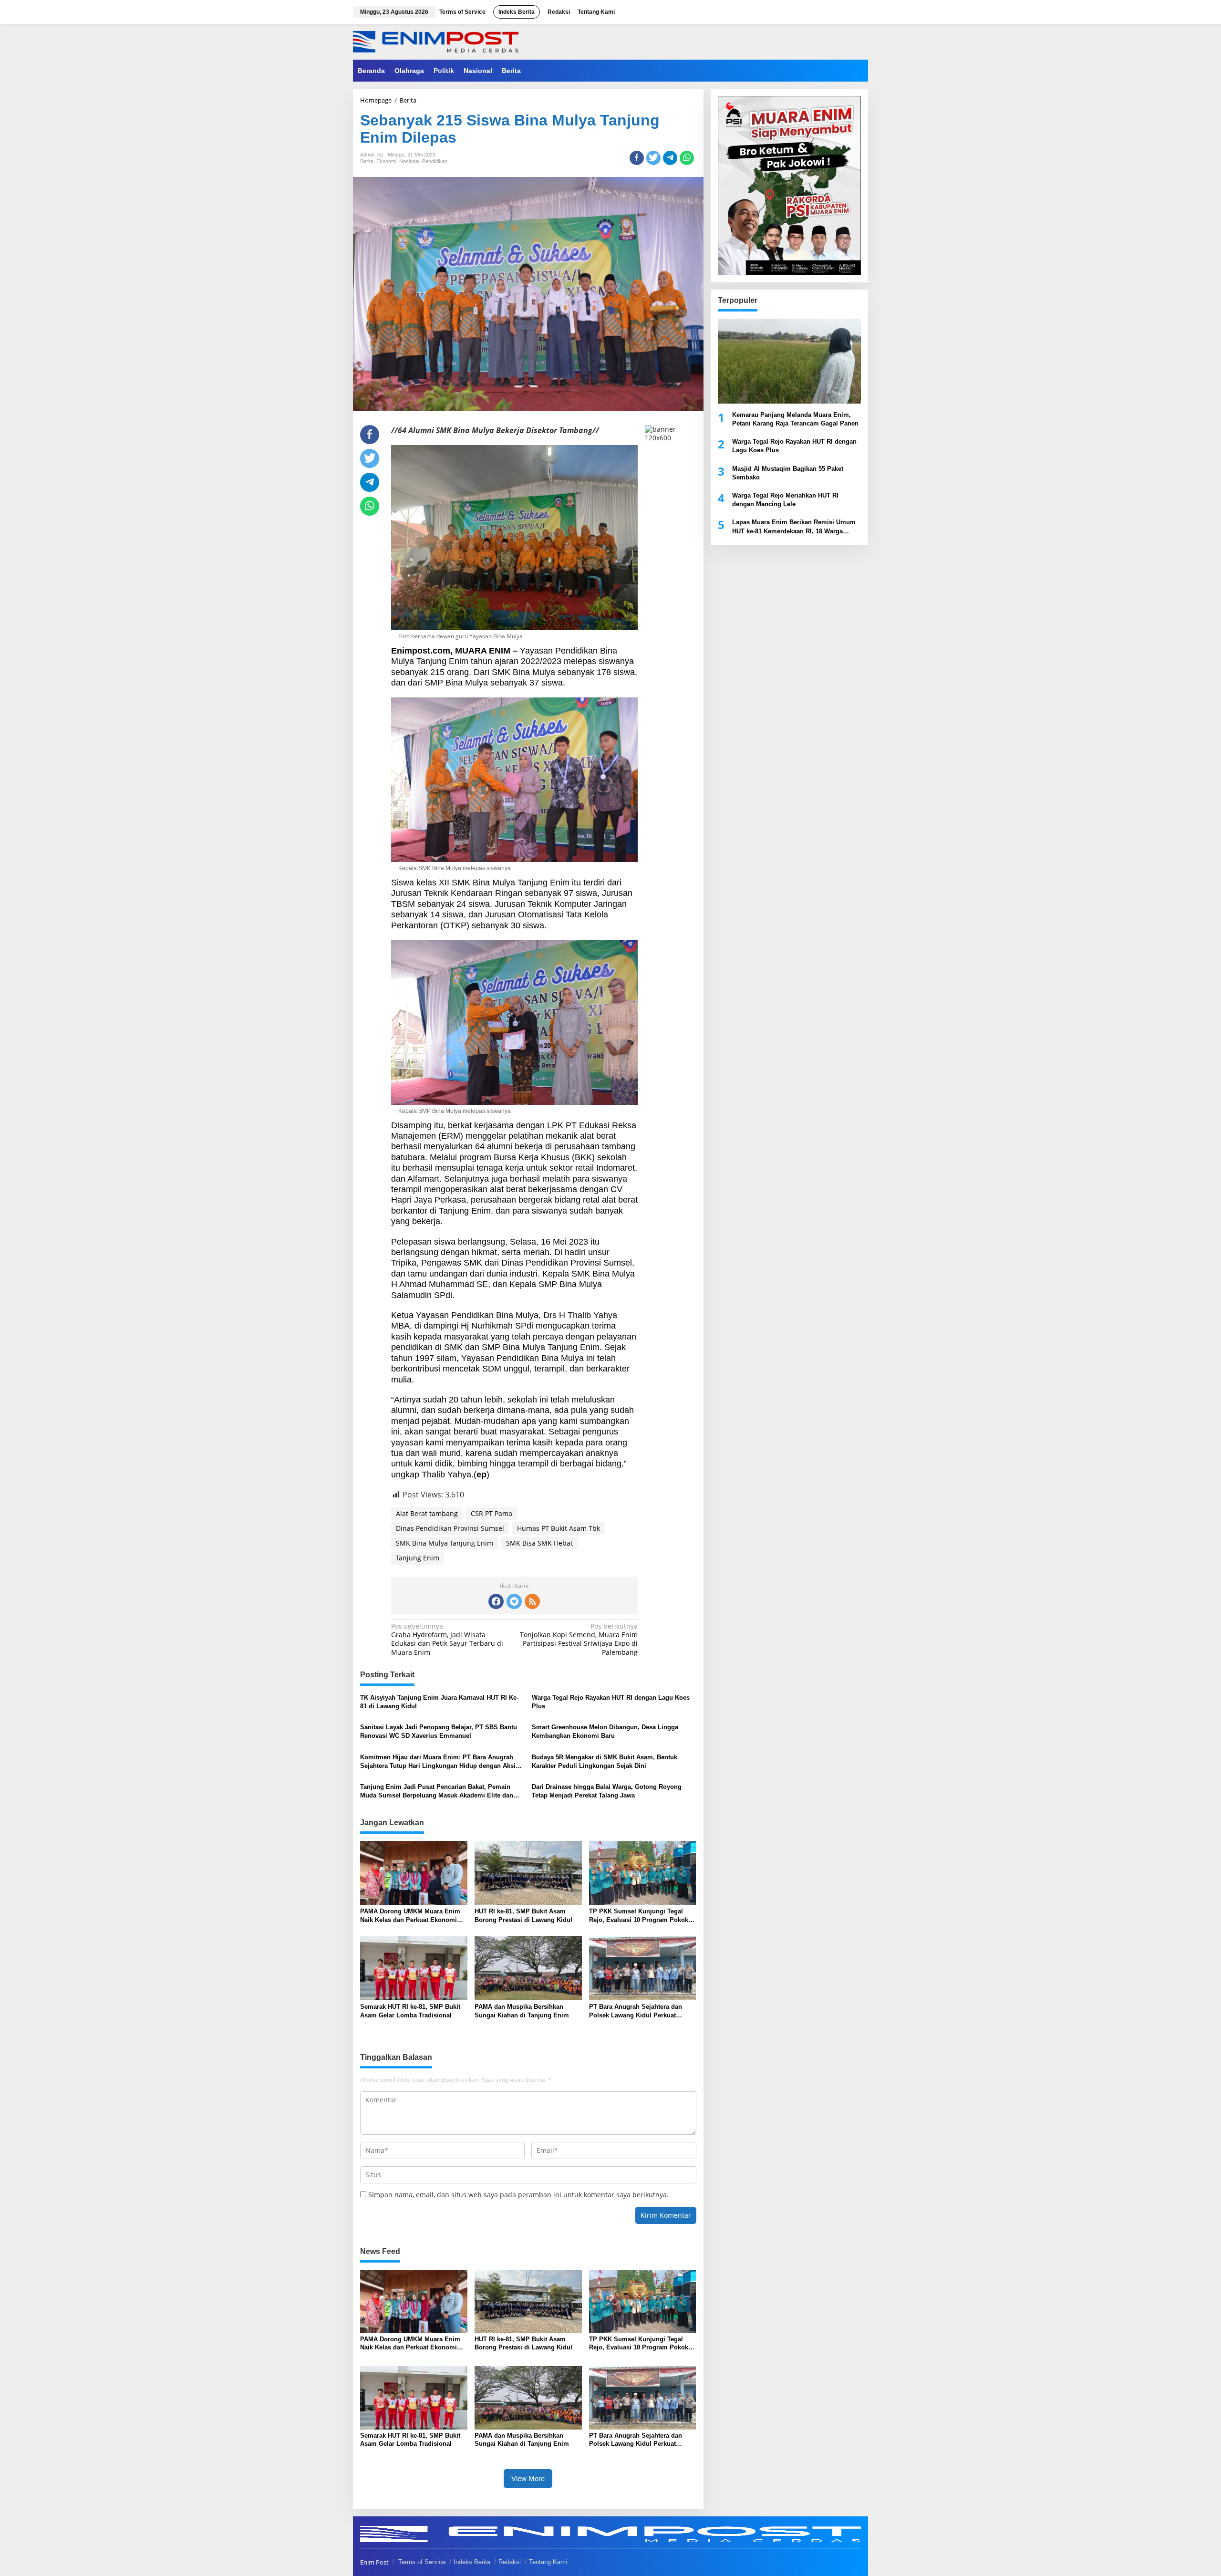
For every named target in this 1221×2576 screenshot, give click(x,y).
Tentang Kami (548, 2562)
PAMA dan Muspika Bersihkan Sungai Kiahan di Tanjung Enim (522, 2011)
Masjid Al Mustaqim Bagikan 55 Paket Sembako (788, 473)
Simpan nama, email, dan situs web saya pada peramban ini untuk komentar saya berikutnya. (518, 2195)
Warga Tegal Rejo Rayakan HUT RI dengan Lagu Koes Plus (611, 1702)
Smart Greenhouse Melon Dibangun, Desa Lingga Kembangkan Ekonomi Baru (605, 1731)
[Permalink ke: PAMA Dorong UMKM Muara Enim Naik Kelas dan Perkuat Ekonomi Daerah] (414, 1872)
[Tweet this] (653, 158)
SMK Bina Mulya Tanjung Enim (445, 1543)
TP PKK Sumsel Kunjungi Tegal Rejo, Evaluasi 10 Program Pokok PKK (639, 1916)
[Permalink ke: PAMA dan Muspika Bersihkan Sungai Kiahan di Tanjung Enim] (528, 1967)
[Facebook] (496, 1601)
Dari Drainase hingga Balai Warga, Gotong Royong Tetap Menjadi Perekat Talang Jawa (607, 1791)
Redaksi (510, 2562)
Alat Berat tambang (427, 1513)
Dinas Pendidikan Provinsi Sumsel (450, 1528)
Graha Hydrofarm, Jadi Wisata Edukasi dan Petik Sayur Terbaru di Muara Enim (447, 1639)
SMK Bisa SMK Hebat (539, 1543)
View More (528, 2478)
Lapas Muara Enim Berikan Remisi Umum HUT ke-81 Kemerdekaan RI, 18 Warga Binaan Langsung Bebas (794, 527)
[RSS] (532, 1601)
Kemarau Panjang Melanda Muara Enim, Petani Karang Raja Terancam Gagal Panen (795, 419)
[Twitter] (514, 1601)
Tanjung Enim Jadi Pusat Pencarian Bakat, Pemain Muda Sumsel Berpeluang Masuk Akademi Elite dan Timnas (437, 1792)
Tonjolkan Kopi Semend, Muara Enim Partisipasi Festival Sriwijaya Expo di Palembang (579, 1639)
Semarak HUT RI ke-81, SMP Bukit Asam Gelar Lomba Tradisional (410, 2011)
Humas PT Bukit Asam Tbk (559, 1528)
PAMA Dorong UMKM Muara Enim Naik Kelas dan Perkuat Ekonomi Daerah (410, 1916)
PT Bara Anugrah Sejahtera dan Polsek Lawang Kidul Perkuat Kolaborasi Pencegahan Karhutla (637, 2011)
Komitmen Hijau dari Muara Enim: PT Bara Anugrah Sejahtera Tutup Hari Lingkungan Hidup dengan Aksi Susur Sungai (438, 1762)
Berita (367, 161)
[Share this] (637, 158)
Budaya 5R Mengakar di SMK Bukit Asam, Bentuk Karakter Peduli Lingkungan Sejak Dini (605, 1761)
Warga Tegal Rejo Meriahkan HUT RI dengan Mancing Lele (785, 500)
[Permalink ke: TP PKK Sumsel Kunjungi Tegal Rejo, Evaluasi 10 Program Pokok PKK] (643, 1872)
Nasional (409, 161)
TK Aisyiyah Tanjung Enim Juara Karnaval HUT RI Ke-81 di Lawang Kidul (439, 1702)
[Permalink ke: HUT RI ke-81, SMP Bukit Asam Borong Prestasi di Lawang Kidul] (528, 1872)
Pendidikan (435, 161)
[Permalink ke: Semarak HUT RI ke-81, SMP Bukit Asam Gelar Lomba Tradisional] (414, 1967)
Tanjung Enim (418, 1558)
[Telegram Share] (670, 158)
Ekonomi (386, 161)
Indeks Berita (472, 2562)
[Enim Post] (436, 41)
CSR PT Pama (492, 1513)
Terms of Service (422, 2562)
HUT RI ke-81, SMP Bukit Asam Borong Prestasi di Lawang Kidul (523, 1916)
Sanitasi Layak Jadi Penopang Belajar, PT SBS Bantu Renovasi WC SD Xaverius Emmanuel (439, 1731)
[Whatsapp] (687, 158)
